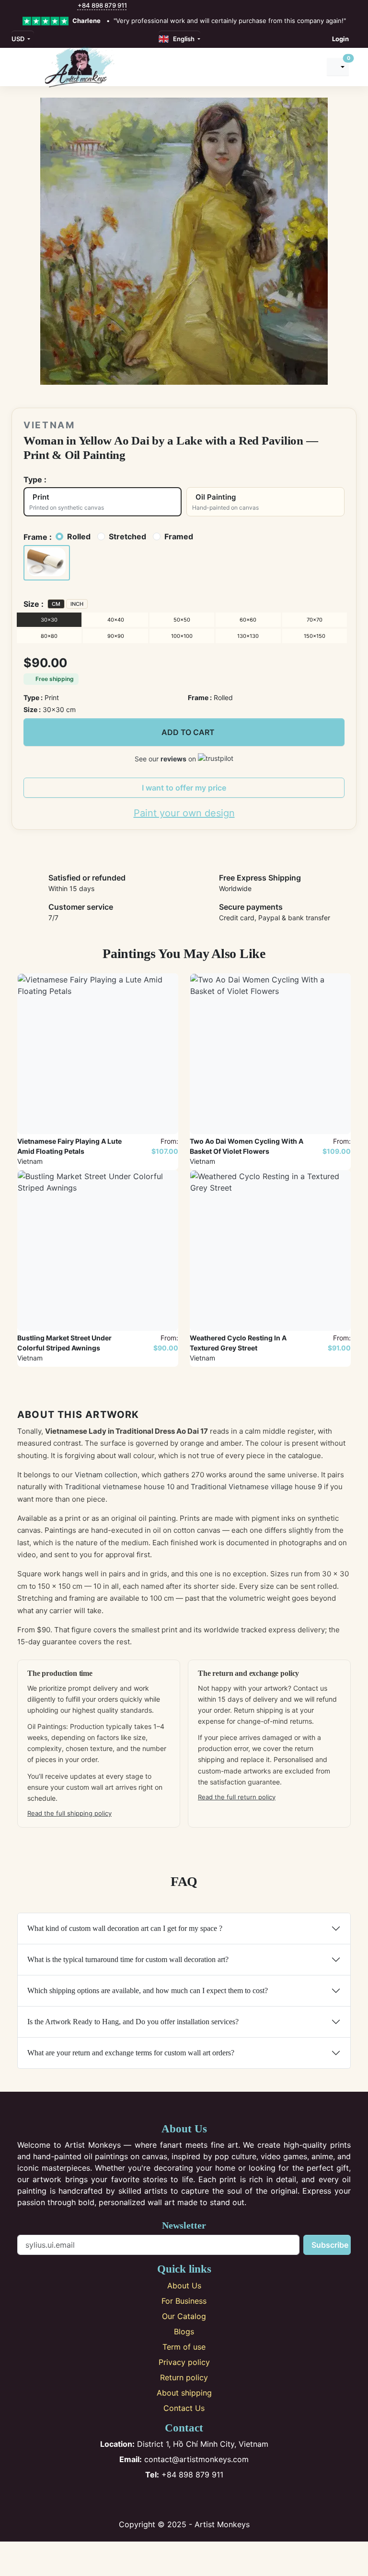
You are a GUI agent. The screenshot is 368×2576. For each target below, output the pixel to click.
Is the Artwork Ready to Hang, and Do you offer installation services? (133, 2022)
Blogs (184, 2331)
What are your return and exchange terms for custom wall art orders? (131, 2053)
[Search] (311, 67)
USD (19, 39)
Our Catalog (184, 2316)
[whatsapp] (72, 6)
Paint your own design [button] (184, 813)
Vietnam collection (106, 1475)
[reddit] (62, 6)
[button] (47, 563)
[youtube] (52, 6)
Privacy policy (184, 2362)
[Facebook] (153, 2499)
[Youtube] (200, 2499)
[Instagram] (168, 2499)
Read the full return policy (237, 1797)
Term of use (184, 2347)
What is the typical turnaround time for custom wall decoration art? (128, 1959)
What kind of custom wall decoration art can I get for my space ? (125, 1928)
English (182, 39)
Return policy (184, 2377)
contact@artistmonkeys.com (184, 2459)
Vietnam (49, 425)
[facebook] (21, 6)
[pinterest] (41, 6)
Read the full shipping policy (69, 1813)
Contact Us (184, 2408)
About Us (184, 2286)
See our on (166, 759)
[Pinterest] (184, 2499)
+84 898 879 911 (102, 5)
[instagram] (31, 6)
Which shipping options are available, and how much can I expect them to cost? (148, 1991)
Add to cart (188, 732)
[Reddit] (216, 2499)
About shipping (184, 2393)
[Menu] (23, 67)
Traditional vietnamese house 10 (120, 1487)
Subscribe (330, 2245)
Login (340, 39)
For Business (184, 2301)
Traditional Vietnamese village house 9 (256, 1487)
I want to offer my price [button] (184, 788)
